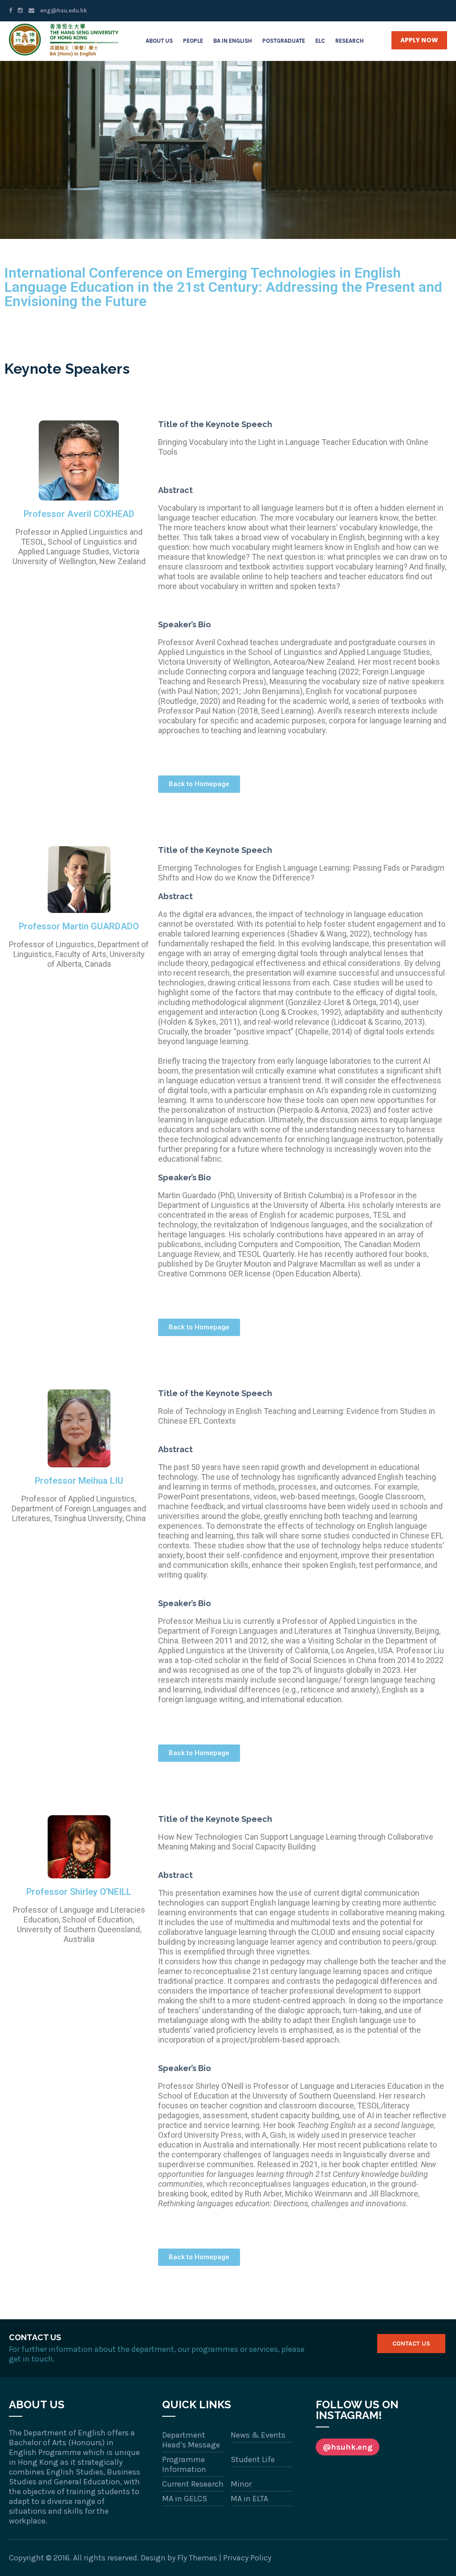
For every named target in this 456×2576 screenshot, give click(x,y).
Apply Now (419, 40)
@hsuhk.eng (348, 2447)
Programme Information (184, 2464)
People (193, 41)
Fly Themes (197, 2558)
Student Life (253, 2459)
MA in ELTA (249, 2499)
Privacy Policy (247, 2558)
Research (350, 41)
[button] (199, 784)
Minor (241, 2484)
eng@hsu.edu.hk (63, 10)
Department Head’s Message (191, 2440)
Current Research (193, 2484)
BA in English (233, 41)
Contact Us (411, 2344)
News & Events (258, 2435)
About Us (159, 41)
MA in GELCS (185, 2499)
